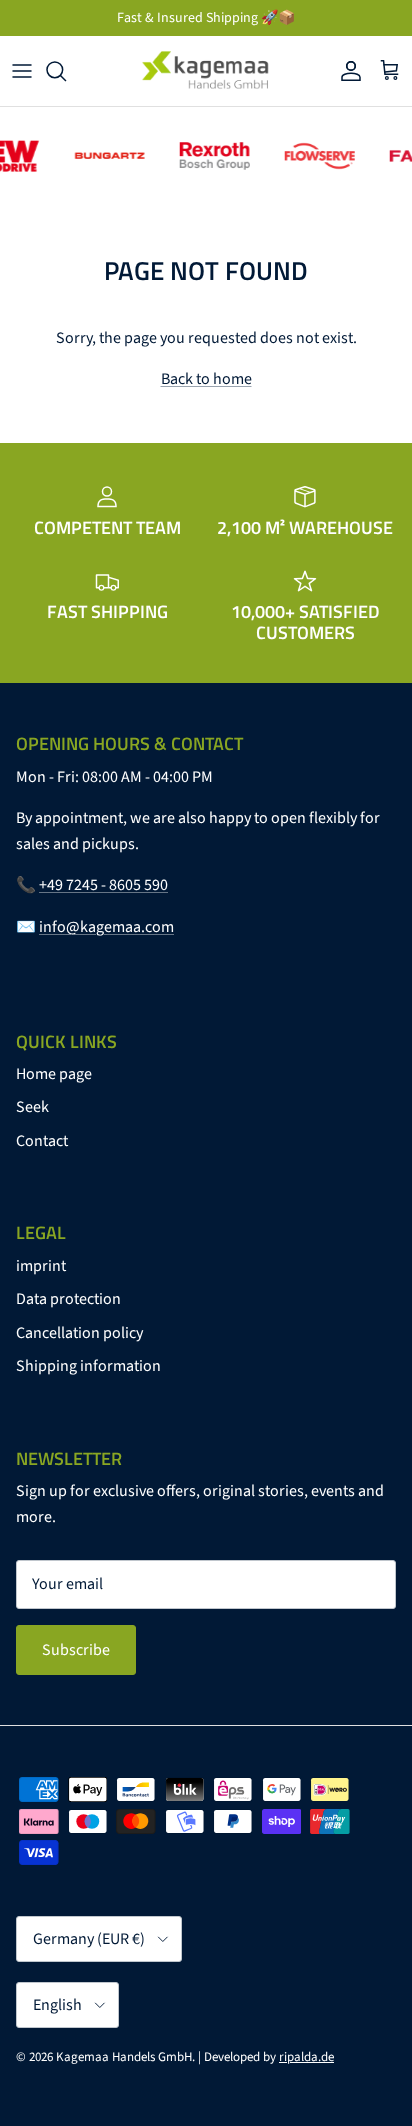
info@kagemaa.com (106, 927)
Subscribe (76, 1650)
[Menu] (22, 71)
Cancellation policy (79, 1333)
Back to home (206, 379)
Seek (32, 1107)
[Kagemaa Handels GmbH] (206, 71)
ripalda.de (306, 2057)
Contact (42, 1141)
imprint (41, 1266)
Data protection (68, 1299)
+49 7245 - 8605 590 (103, 885)
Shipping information (88, 1366)
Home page (54, 1074)
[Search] (66, 71)
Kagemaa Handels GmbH (124, 2057)
